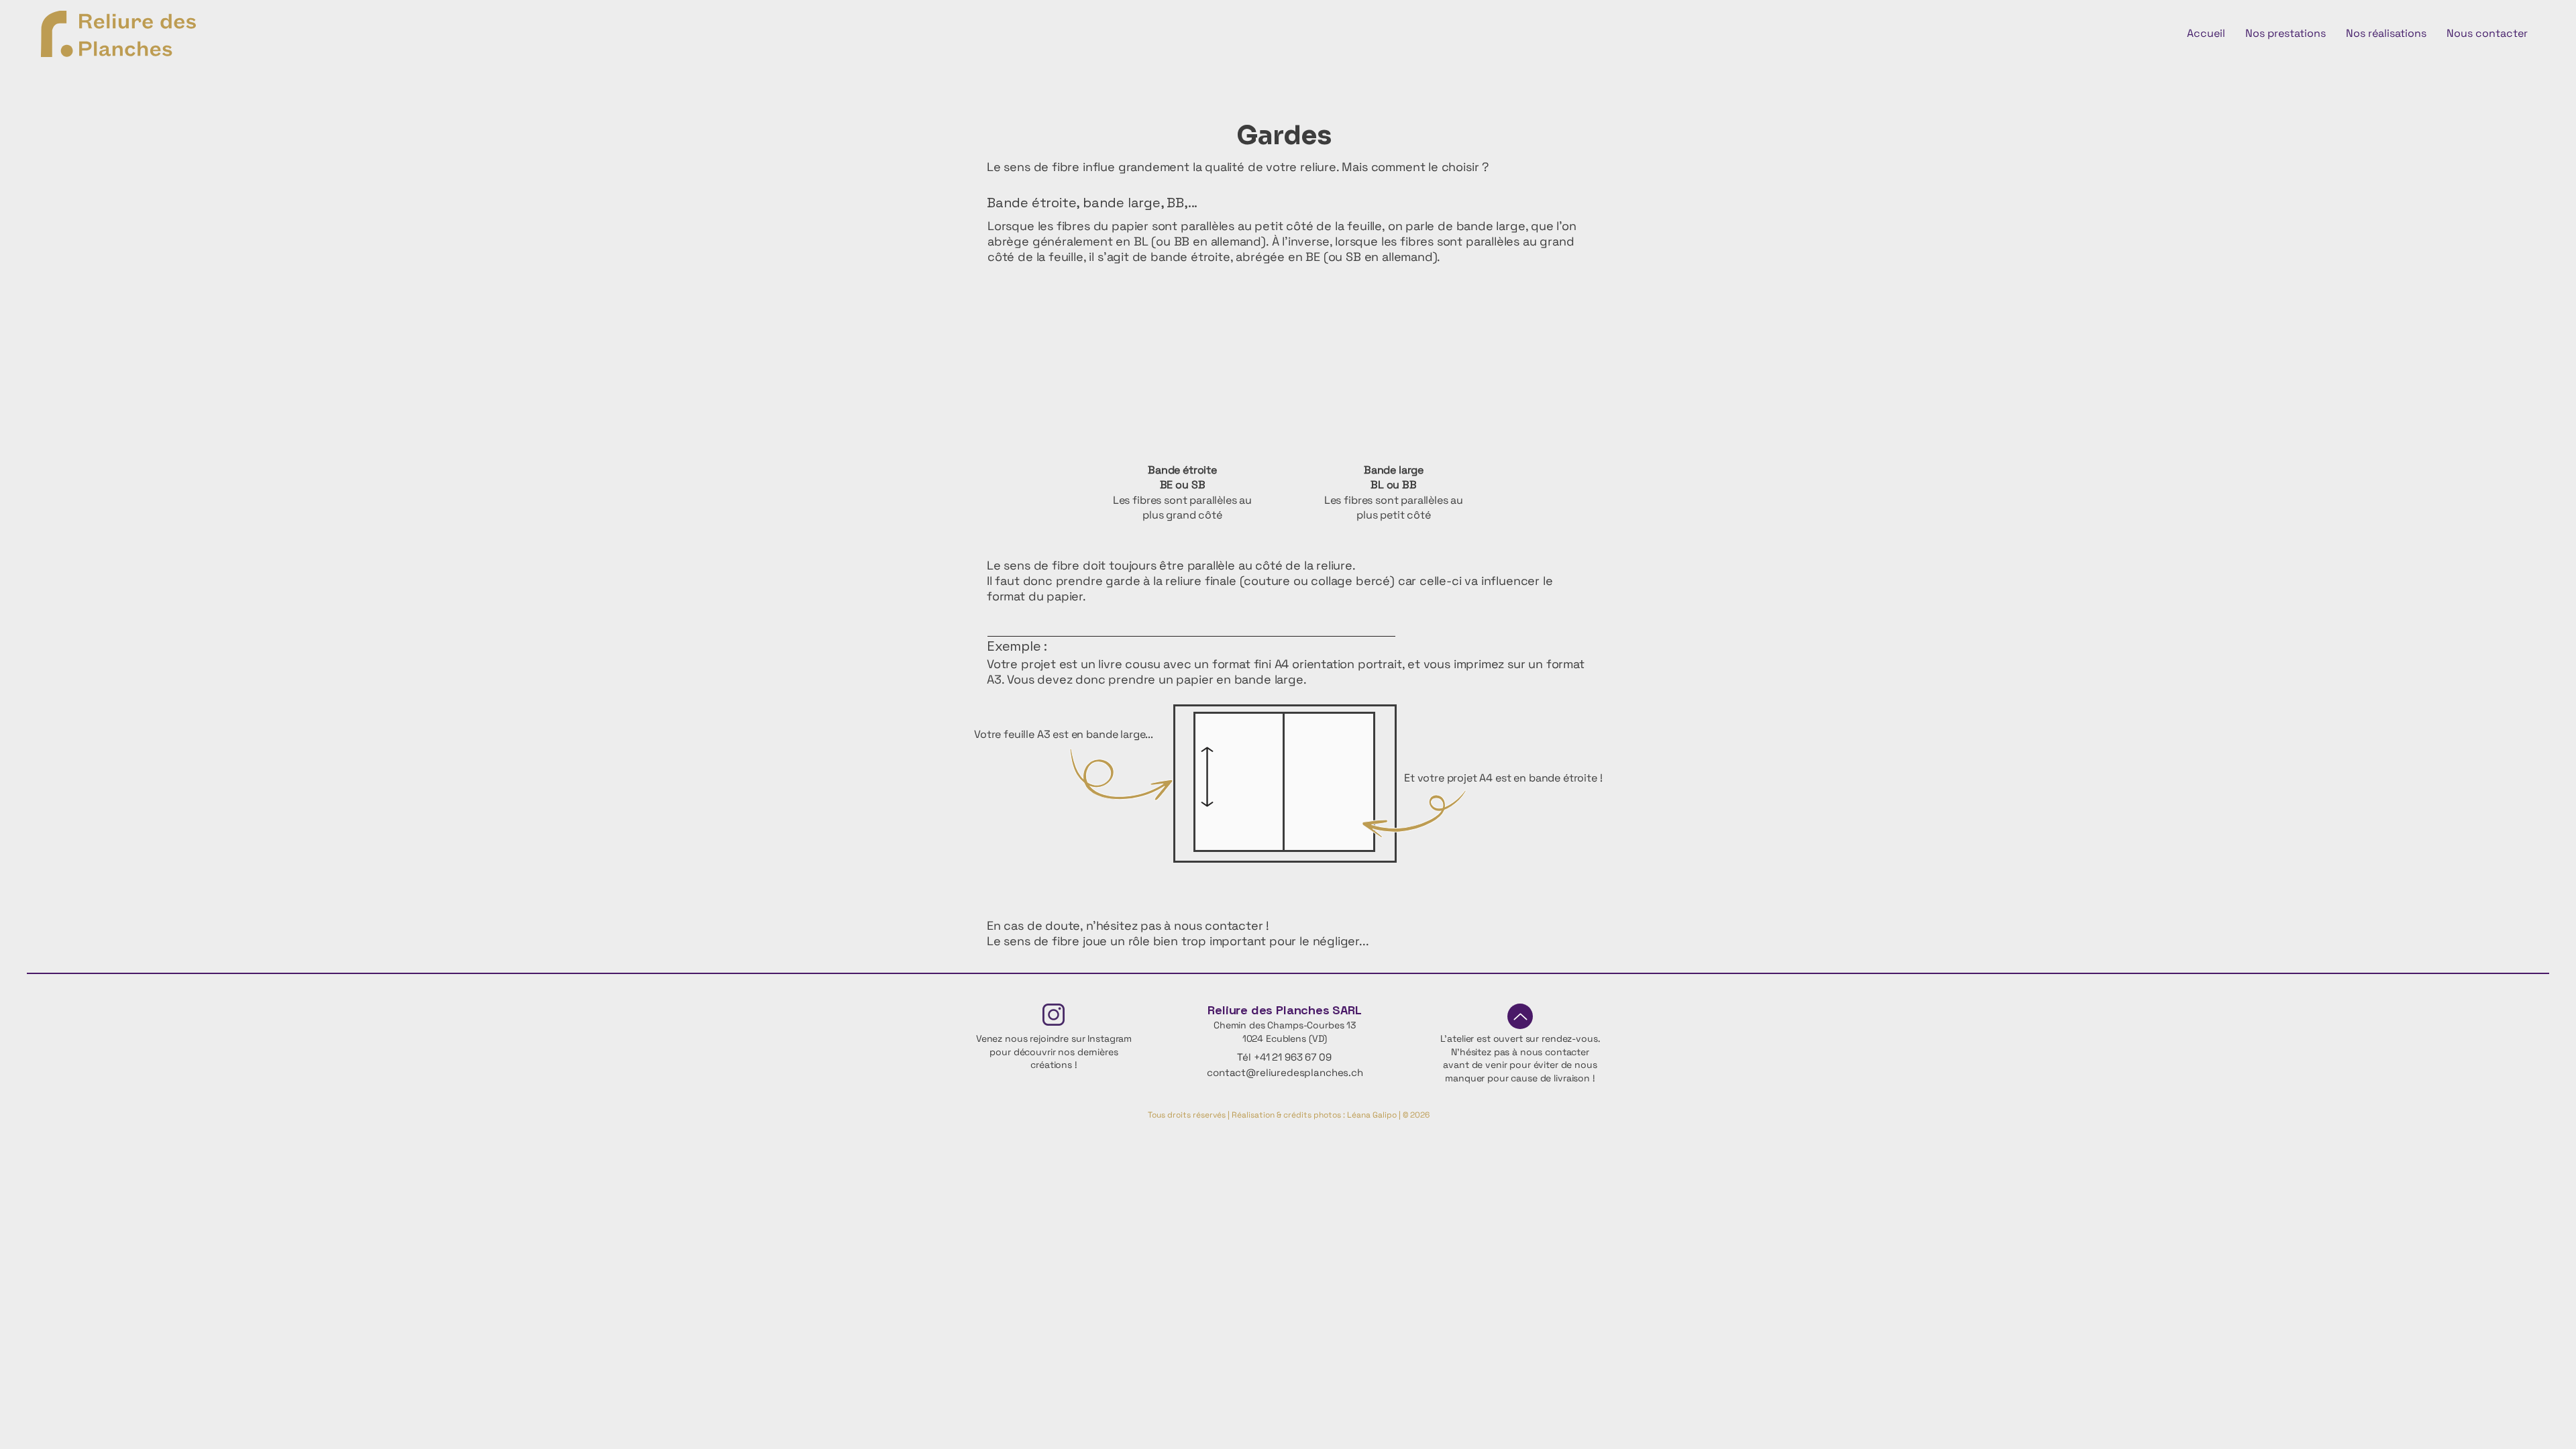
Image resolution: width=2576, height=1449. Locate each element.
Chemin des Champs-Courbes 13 (1285, 1025)
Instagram (1110, 1038)
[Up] (1520, 1016)
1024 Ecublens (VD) (1285, 1038)
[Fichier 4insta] (1054, 1015)
